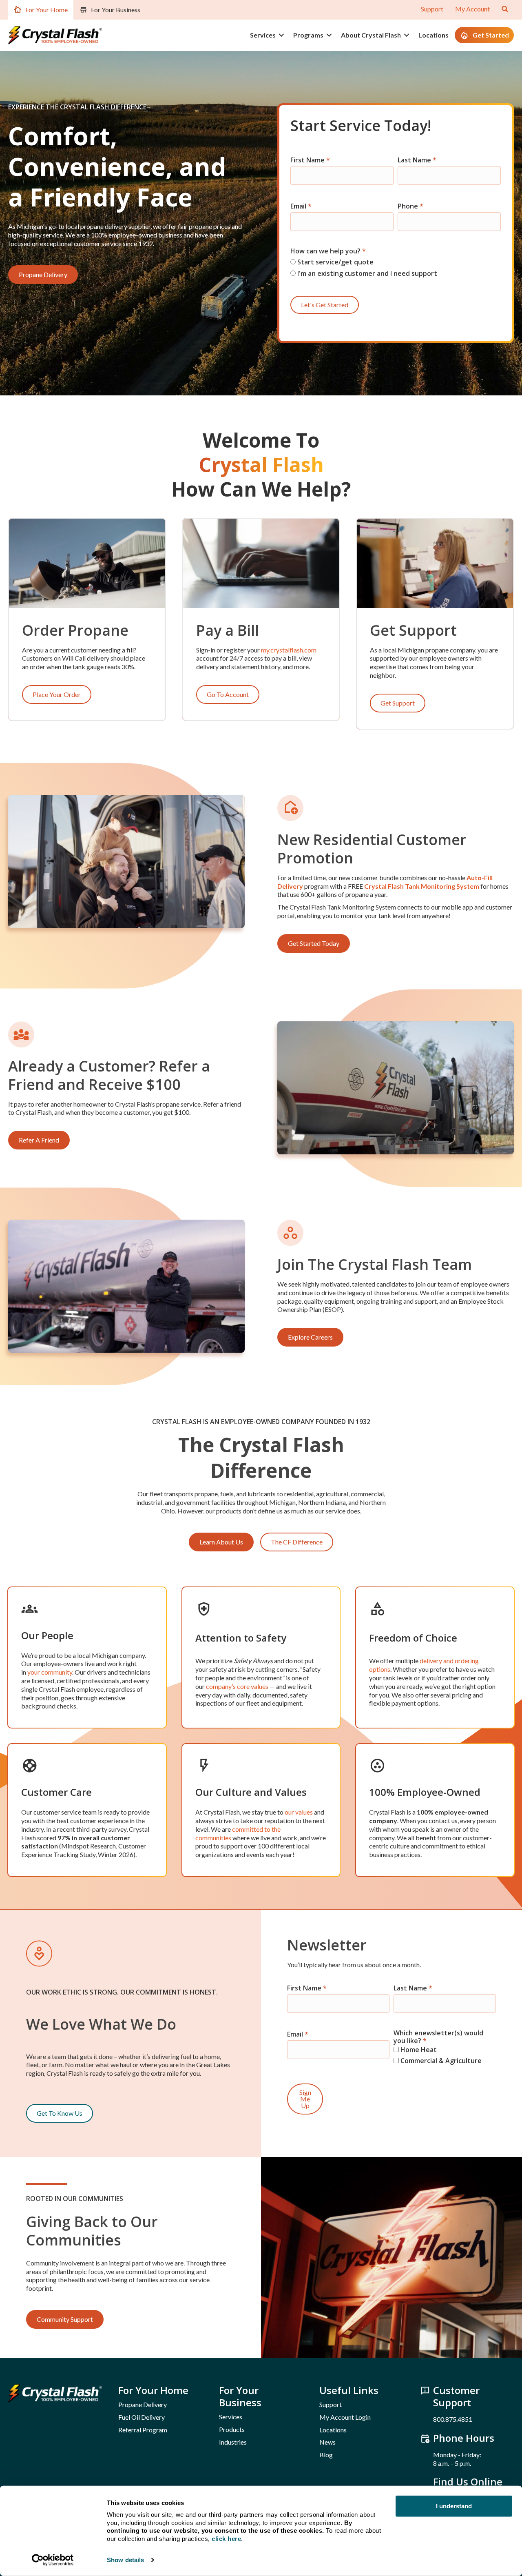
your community (50, 1672)
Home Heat (418, 2049)
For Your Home (46, 10)
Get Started (491, 35)
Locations (434, 35)
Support (432, 9)
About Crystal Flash (371, 35)
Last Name (417, 160)
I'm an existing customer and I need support (366, 273)
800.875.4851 (453, 2419)
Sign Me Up (305, 2099)
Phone (410, 206)
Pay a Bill (228, 630)
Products (232, 2429)
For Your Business (116, 10)
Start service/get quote (335, 262)
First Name (310, 160)
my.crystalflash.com (289, 650)
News (327, 2442)
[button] (281, 35)
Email (301, 206)
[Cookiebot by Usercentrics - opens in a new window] (53, 2560)
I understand (454, 2506)
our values (299, 1812)
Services (263, 35)
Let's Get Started (325, 305)
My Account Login (345, 2417)
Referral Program (143, 2430)
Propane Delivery (143, 2404)
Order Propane (75, 630)
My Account (472, 9)
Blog (326, 2455)
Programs (308, 35)
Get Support (413, 630)
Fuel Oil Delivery (142, 2417)
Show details (125, 2560)
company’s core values (237, 1686)
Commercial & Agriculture (440, 2060)
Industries (233, 2442)
